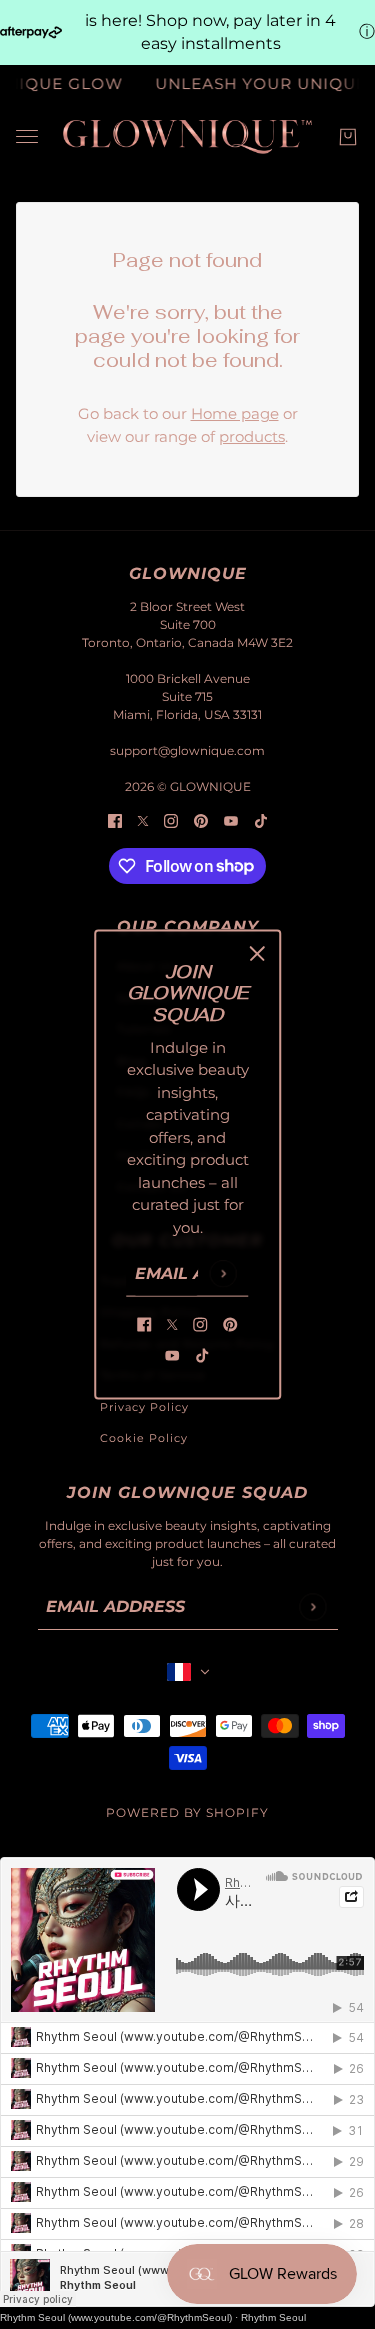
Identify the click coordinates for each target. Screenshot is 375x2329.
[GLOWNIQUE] (187, 137)
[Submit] (223, 1273)
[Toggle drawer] (27, 136)
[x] (173, 1324)
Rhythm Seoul (273, 2317)
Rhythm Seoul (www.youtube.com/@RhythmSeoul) (116, 2317)
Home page (235, 413)
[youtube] (173, 1354)
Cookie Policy (144, 1438)
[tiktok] (203, 1354)
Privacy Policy (144, 1407)
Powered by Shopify (187, 1812)
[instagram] (201, 1324)
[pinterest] (231, 1324)
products (252, 436)
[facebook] (145, 1324)
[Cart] (348, 137)
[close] (257, 953)
